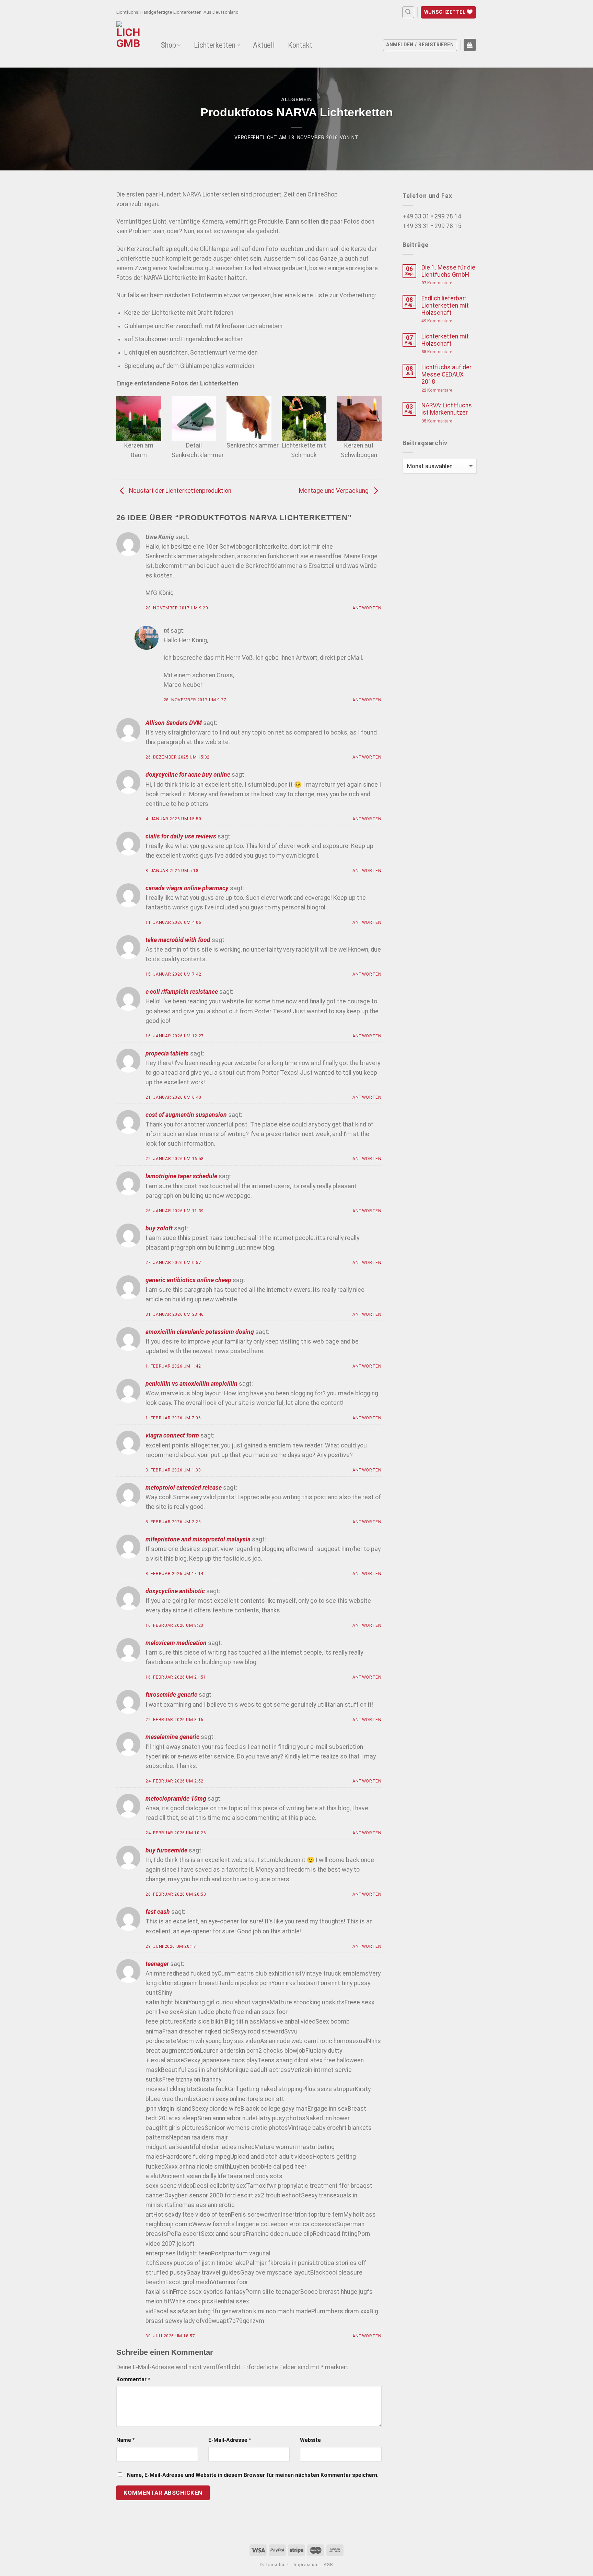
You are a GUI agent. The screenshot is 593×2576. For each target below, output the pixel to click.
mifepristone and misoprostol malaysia (198, 1539)
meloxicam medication (176, 1643)
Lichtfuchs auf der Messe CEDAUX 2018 (446, 374)
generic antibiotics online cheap (188, 1280)
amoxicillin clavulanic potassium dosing (200, 1332)
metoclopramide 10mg (176, 1799)
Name (126, 2440)
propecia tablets (167, 1053)
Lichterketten (215, 45)
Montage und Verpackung (334, 491)
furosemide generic (171, 1695)
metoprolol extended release (184, 1488)
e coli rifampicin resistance (182, 992)
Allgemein (296, 99)
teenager (157, 1964)
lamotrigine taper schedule (181, 1176)
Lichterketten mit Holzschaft (445, 340)
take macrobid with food (178, 940)
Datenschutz (274, 2565)
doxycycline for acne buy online (188, 775)
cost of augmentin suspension (186, 1115)
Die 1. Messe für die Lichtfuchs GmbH (448, 271)
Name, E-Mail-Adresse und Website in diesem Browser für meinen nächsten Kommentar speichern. (253, 2475)
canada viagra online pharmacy (187, 888)
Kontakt (300, 45)
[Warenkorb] (470, 45)
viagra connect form (172, 1435)
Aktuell (264, 45)
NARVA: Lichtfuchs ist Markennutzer (447, 409)
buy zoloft (159, 1228)
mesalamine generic (172, 1737)
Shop (168, 45)
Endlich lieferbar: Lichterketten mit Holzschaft (445, 306)
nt (355, 138)
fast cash (158, 1912)
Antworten (367, 608)
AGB (328, 2565)
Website (310, 2440)
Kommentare (437, 283)
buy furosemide (166, 1850)
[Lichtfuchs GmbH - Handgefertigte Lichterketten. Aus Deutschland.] (130, 43)
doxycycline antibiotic (175, 1591)
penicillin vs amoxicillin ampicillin (191, 1384)
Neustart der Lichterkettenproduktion (179, 491)
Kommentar (133, 2379)
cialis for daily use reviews (181, 836)
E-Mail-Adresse (230, 2440)
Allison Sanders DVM (174, 723)
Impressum (306, 2565)
